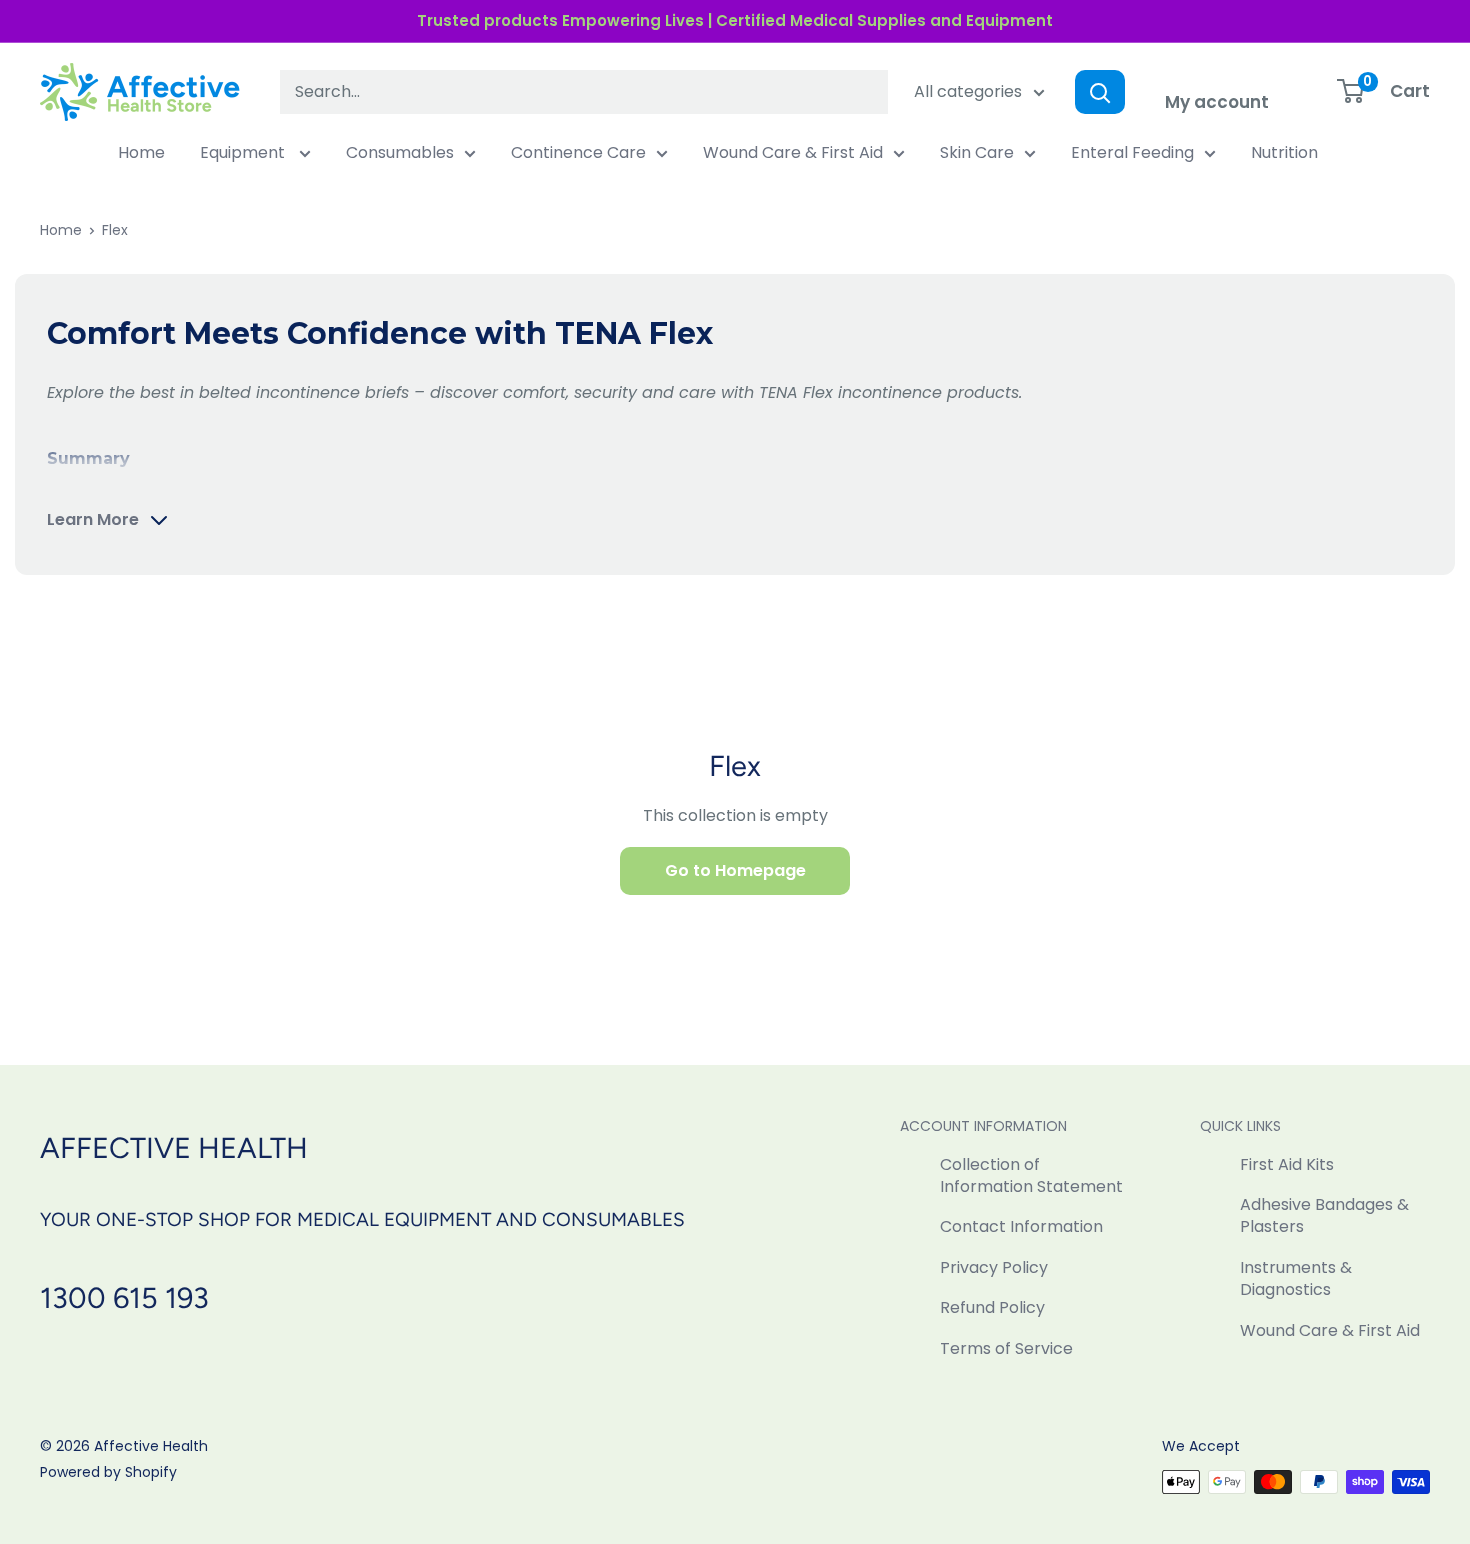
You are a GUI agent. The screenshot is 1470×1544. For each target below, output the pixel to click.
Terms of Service (1006, 1348)
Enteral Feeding (1132, 152)
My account (1217, 102)
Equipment (244, 152)
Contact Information (1021, 1226)
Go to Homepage (735, 870)
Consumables (400, 152)
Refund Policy (992, 1307)
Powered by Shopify (108, 1472)
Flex (115, 230)
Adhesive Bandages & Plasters (1324, 1215)
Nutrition (1284, 152)
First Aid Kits (1287, 1164)
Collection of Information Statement (1031, 1175)
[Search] (1100, 92)
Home (141, 152)
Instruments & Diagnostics (1296, 1278)
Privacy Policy (994, 1267)
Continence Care (578, 152)
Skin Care (977, 152)
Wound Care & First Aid (793, 152)
